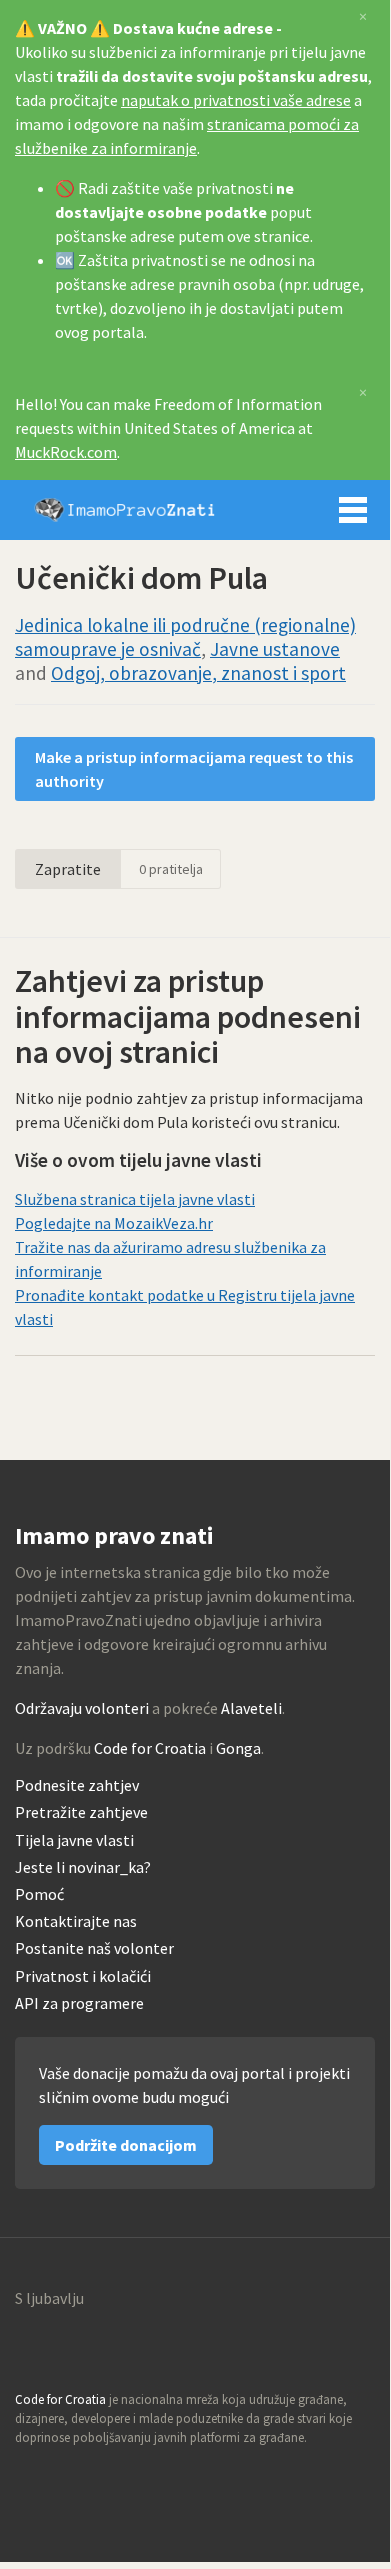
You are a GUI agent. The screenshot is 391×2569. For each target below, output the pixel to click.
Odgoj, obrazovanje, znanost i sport (198, 673)
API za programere (79, 2003)
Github (31, 2476)
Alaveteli (251, 1708)
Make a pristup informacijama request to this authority (194, 769)
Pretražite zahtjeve (81, 1812)
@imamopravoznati (74, 2476)
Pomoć (39, 1894)
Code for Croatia (150, 1748)
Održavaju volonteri (82, 1708)
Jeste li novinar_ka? (83, 1867)
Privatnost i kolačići (83, 1976)
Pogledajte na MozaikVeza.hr (114, 1223)
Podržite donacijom (126, 2145)
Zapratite (68, 869)
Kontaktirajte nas (76, 1921)
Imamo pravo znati (125, 510)
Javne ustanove (275, 649)
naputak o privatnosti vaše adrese (236, 100)
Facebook (117, 2476)
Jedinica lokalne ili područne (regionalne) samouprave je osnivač (185, 637)
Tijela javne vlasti (74, 1840)
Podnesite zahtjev (77, 1785)
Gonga (238, 1748)
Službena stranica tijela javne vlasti (135, 1199)
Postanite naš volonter (94, 1948)
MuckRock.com (66, 452)
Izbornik (353, 510)
